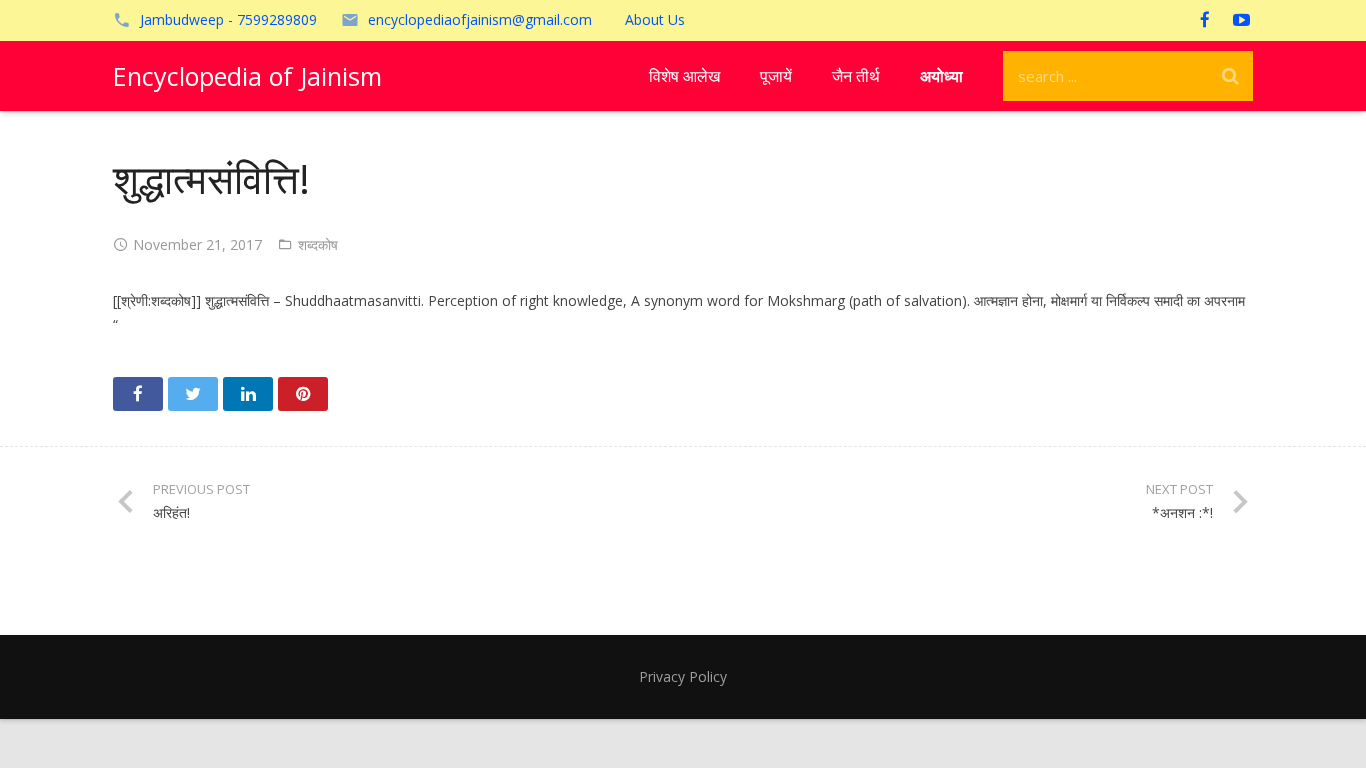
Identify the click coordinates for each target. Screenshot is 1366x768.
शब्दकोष (318, 244)
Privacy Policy (683, 676)
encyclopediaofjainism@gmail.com (480, 19)
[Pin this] (303, 394)
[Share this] (138, 394)
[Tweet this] (193, 394)
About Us (655, 19)
